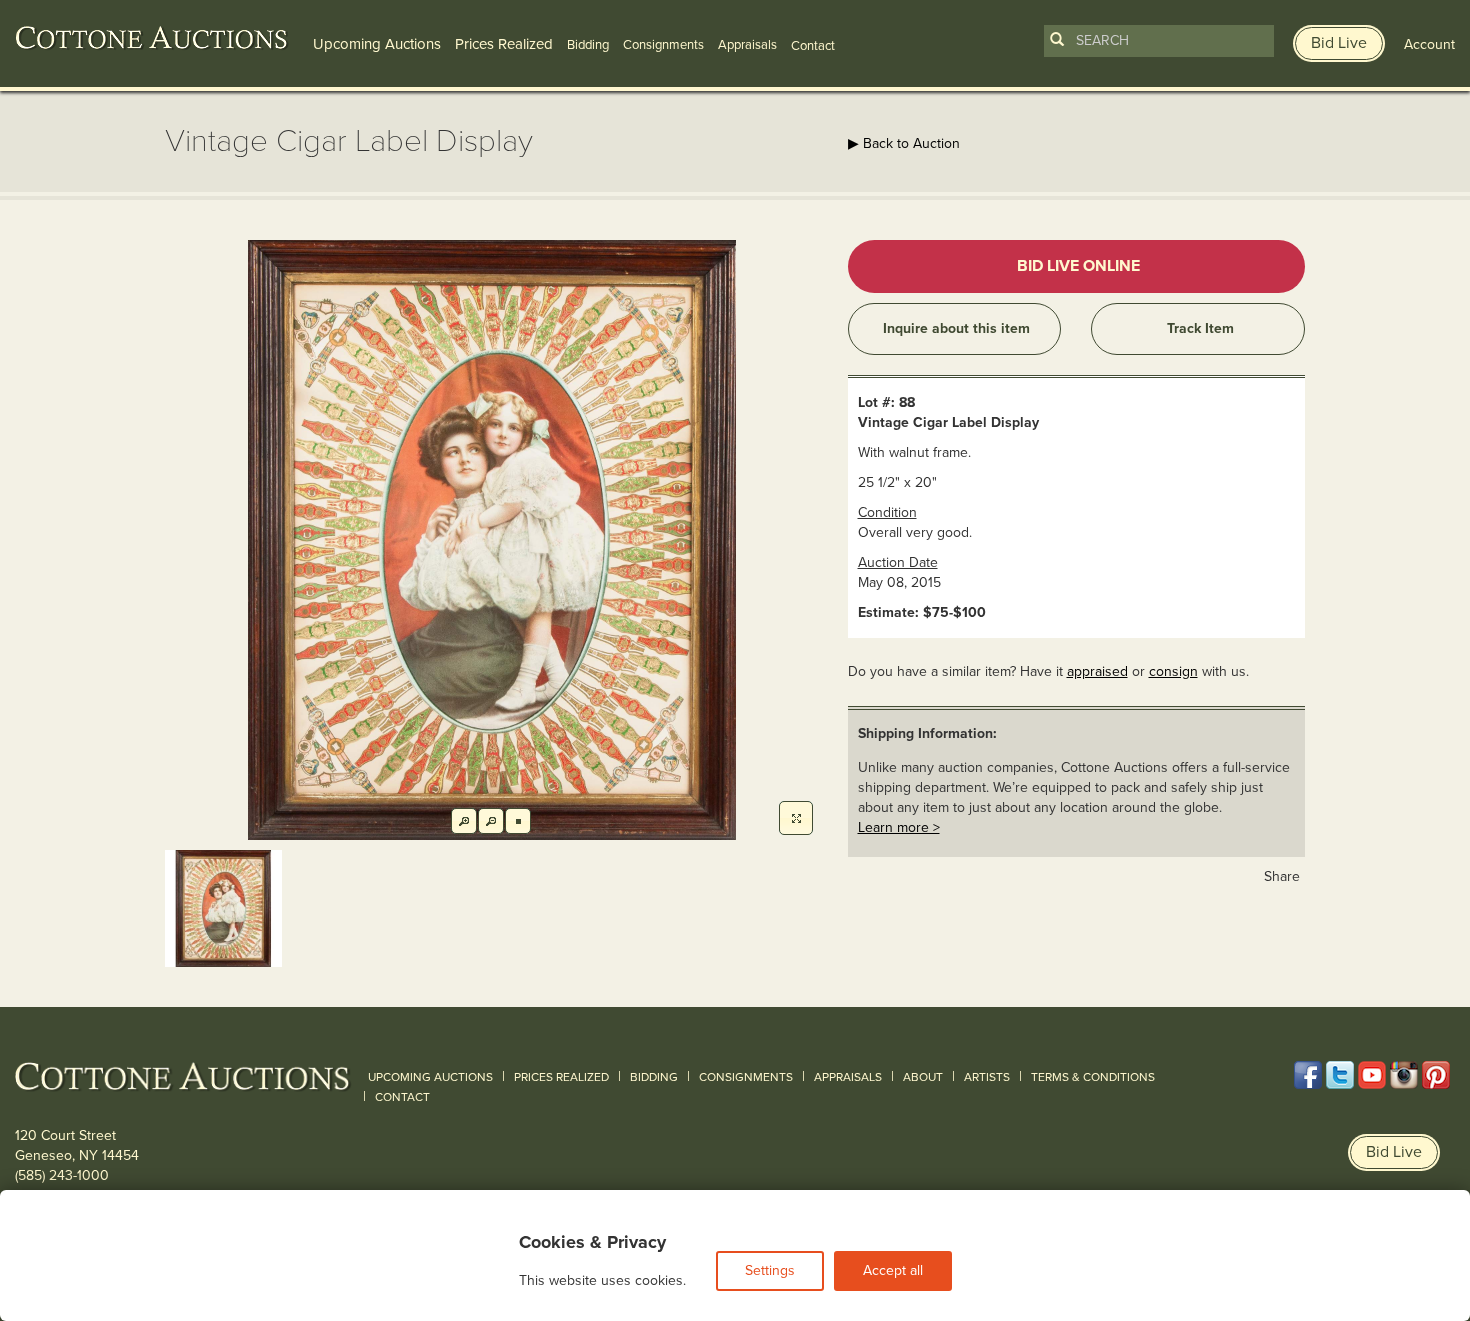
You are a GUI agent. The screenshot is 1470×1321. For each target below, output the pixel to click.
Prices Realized (504, 44)
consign (1173, 671)
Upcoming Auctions (377, 44)
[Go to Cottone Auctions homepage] (152, 38)
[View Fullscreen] (796, 818)
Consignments (663, 45)
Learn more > (899, 827)
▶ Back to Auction (904, 143)
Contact (402, 1097)
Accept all (893, 1270)
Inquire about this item (956, 328)
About (923, 1077)
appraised (1097, 671)
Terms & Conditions (1093, 1077)
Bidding (588, 45)
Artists (987, 1077)
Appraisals (747, 45)
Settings (770, 1270)
